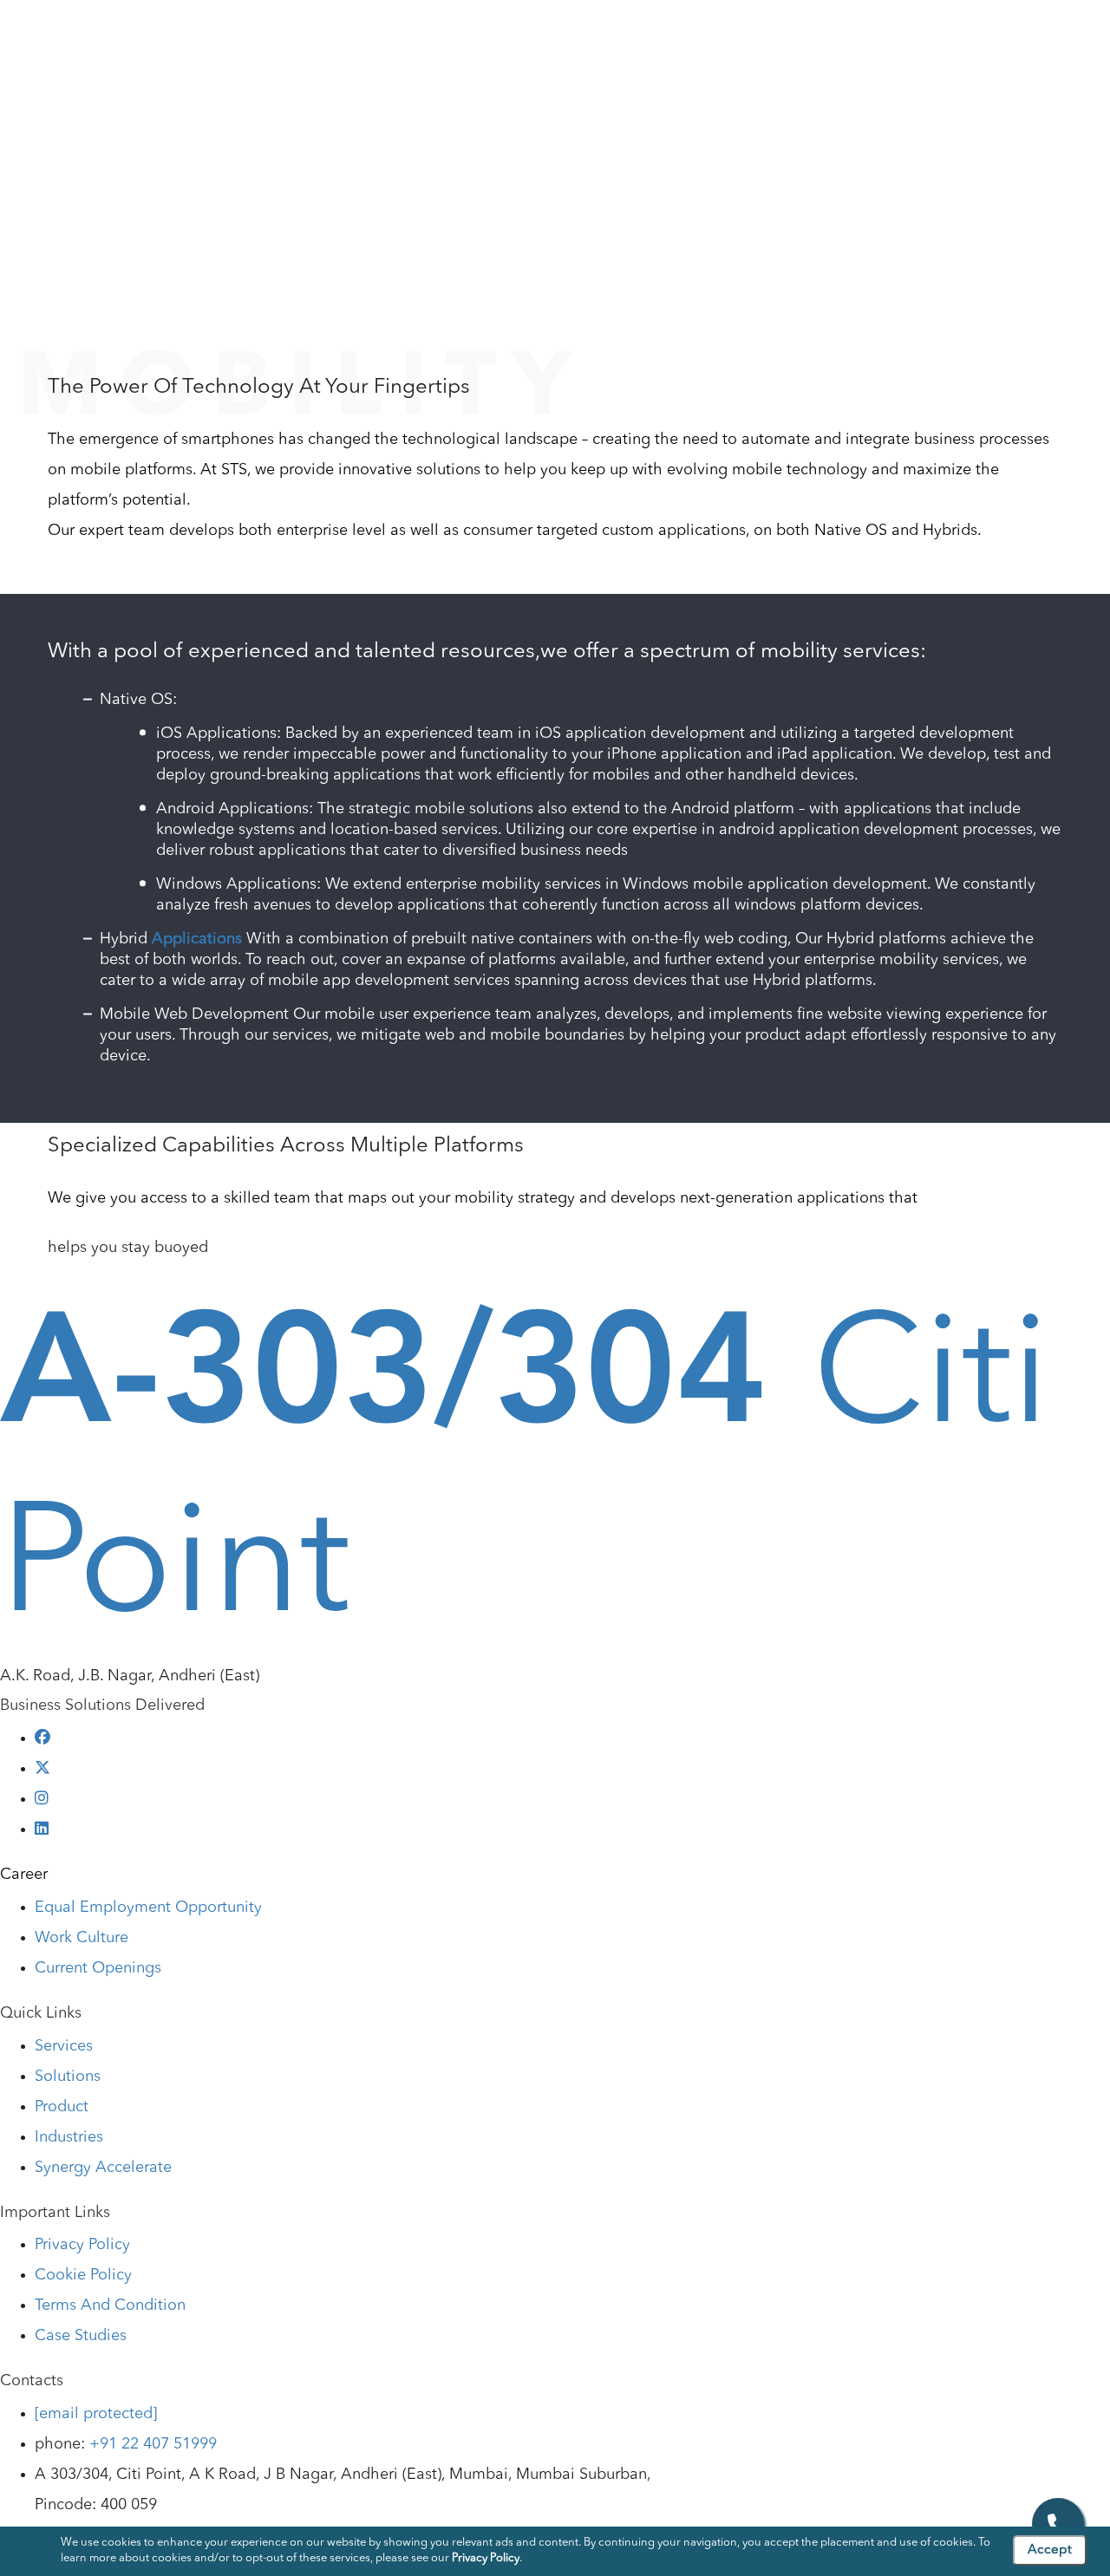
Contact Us (1054, 34)
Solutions (530, 34)
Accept (1050, 2550)
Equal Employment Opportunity (148, 1908)
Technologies (788, 34)
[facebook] (42, 1738)
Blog (871, 34)
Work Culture (82, 1938)
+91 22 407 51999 (153, 2444)
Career (24, 1875)
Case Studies (952, 34)
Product (610, 34)
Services (449, 34)
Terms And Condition (110, 2305)
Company (366, 34)
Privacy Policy (82, 2245)
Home (38, 168)
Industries (690, 34)
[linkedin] (42, 1829)
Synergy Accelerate (103, 2168)
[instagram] (42, 1799)
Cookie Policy (83, 2275)
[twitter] (42, 1769)
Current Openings (98, 1968)
